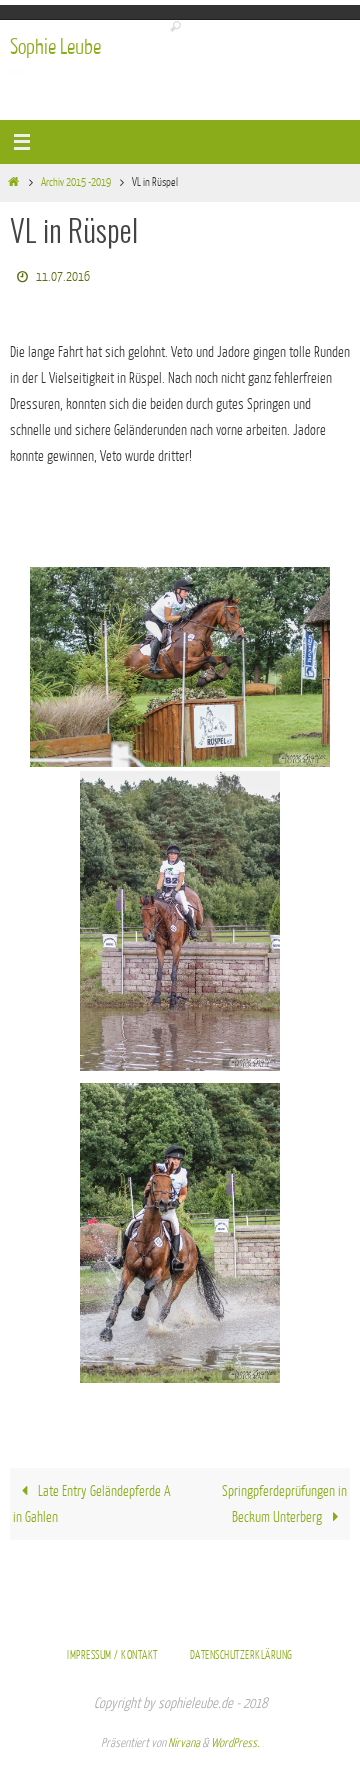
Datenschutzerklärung (241, 1650)
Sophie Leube (55, 47)
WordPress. (235, 1738)
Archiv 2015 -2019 (76, 182)
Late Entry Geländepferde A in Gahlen (91, 1499)
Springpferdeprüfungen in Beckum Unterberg (284, 1499)
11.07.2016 (63, 273)
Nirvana (184, 1738)
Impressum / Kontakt (112, 1650)
